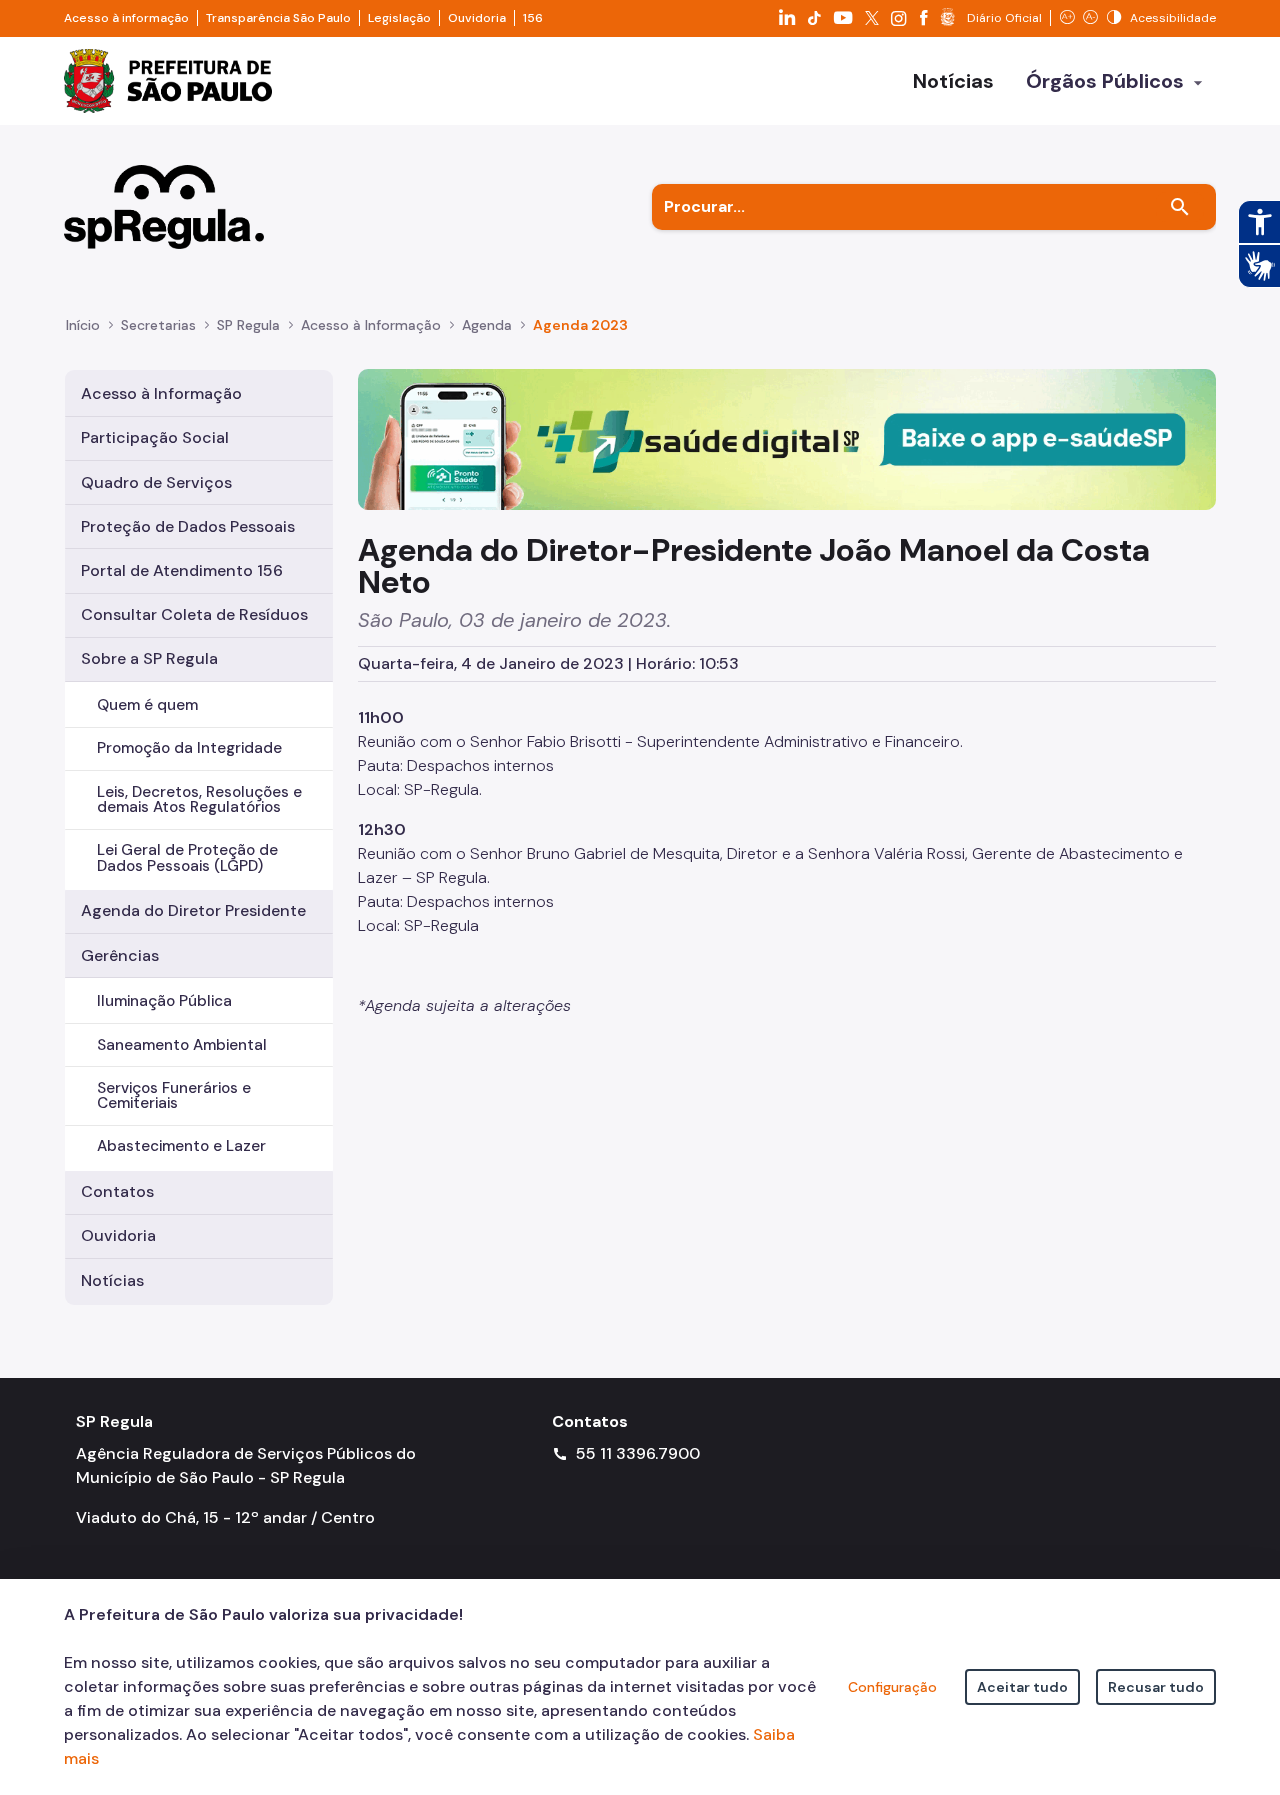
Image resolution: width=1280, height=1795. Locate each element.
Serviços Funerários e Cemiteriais (174, 1095)
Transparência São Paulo (278, 18)
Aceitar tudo (1022, 1687)
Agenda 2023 (580, 325)
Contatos (117, 1191)
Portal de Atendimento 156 (182, 570)
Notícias (112, 1280)
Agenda (487, 325)
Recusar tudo (1156, 1687)
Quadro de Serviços (156, 482)
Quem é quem (147, 705)
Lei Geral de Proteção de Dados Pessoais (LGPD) (187, 857)
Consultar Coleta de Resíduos (194, 614)
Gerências (120, 955)
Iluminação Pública (164, 1001)
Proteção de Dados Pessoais (188, 526)
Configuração (892, 1687)
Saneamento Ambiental (182, 1045)
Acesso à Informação (371, 325)
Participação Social (155, 437)
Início (83, 325)
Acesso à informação (126, 18)
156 (533, 18)
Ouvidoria (477, 18)
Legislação (399, 18)
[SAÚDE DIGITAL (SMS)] (787, 438)
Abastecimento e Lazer (181, 1146)
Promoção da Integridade (189, 748)
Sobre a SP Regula (149, 658)
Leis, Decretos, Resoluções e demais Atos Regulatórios (199, 799)
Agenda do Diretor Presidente (193, 910)
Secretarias (158, 325)
